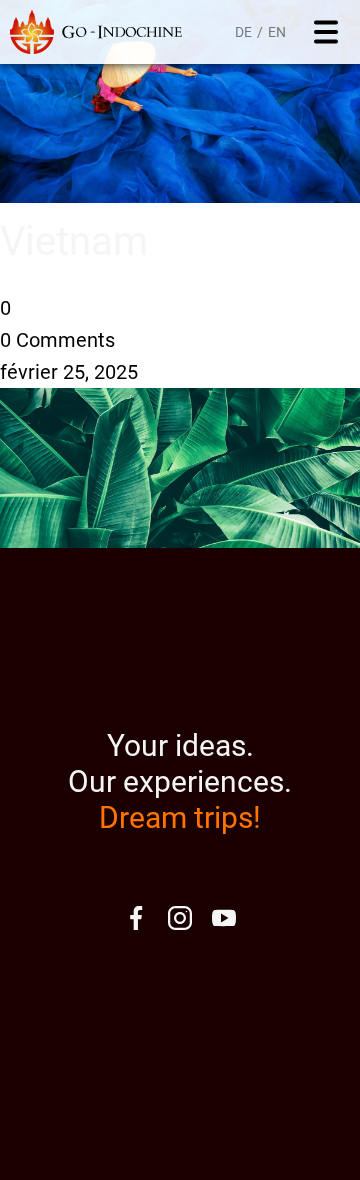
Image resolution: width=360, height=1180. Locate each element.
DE (243, 32)
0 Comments (57, 340)
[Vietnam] (180, 196)
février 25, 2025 (69, 372)
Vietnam (74, 241)
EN (277, 32)
